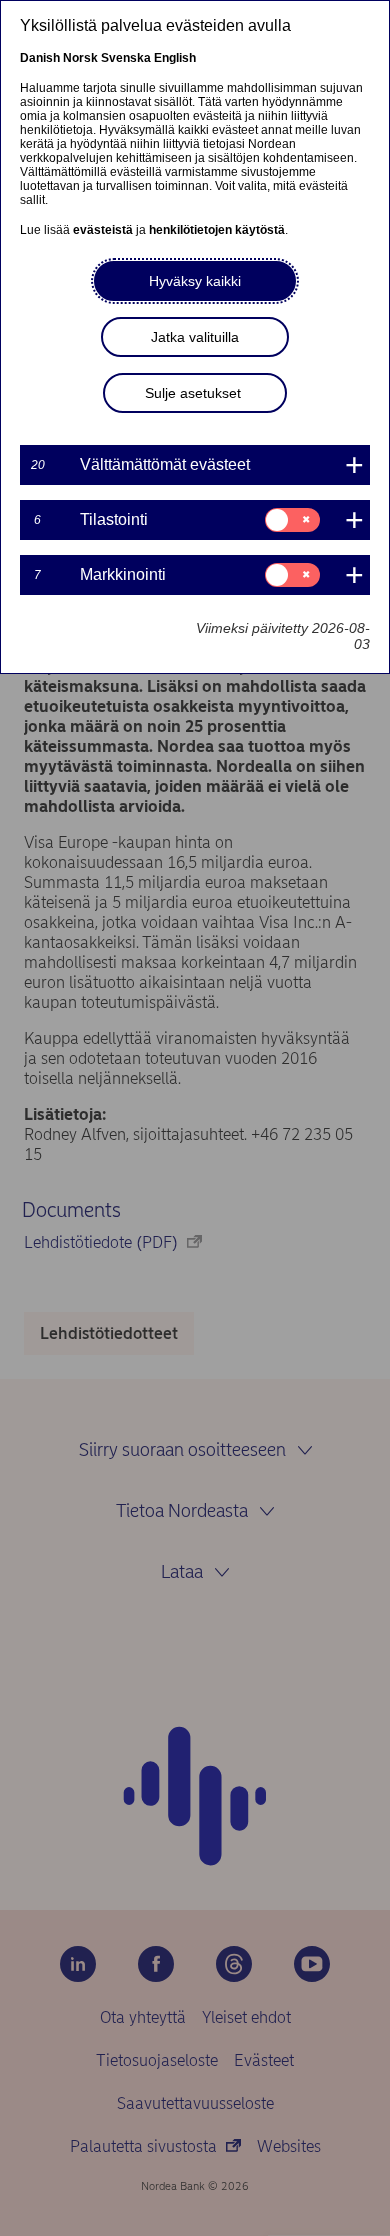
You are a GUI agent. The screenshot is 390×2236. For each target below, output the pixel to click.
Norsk (80, 58)
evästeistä (103, 230)
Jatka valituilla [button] (195, 337)
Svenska (126, 58)
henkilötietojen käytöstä (217, 230)
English (175, 58)
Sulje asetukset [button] (193, 393)
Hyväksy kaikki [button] (195, 281)
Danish (40, 58)
